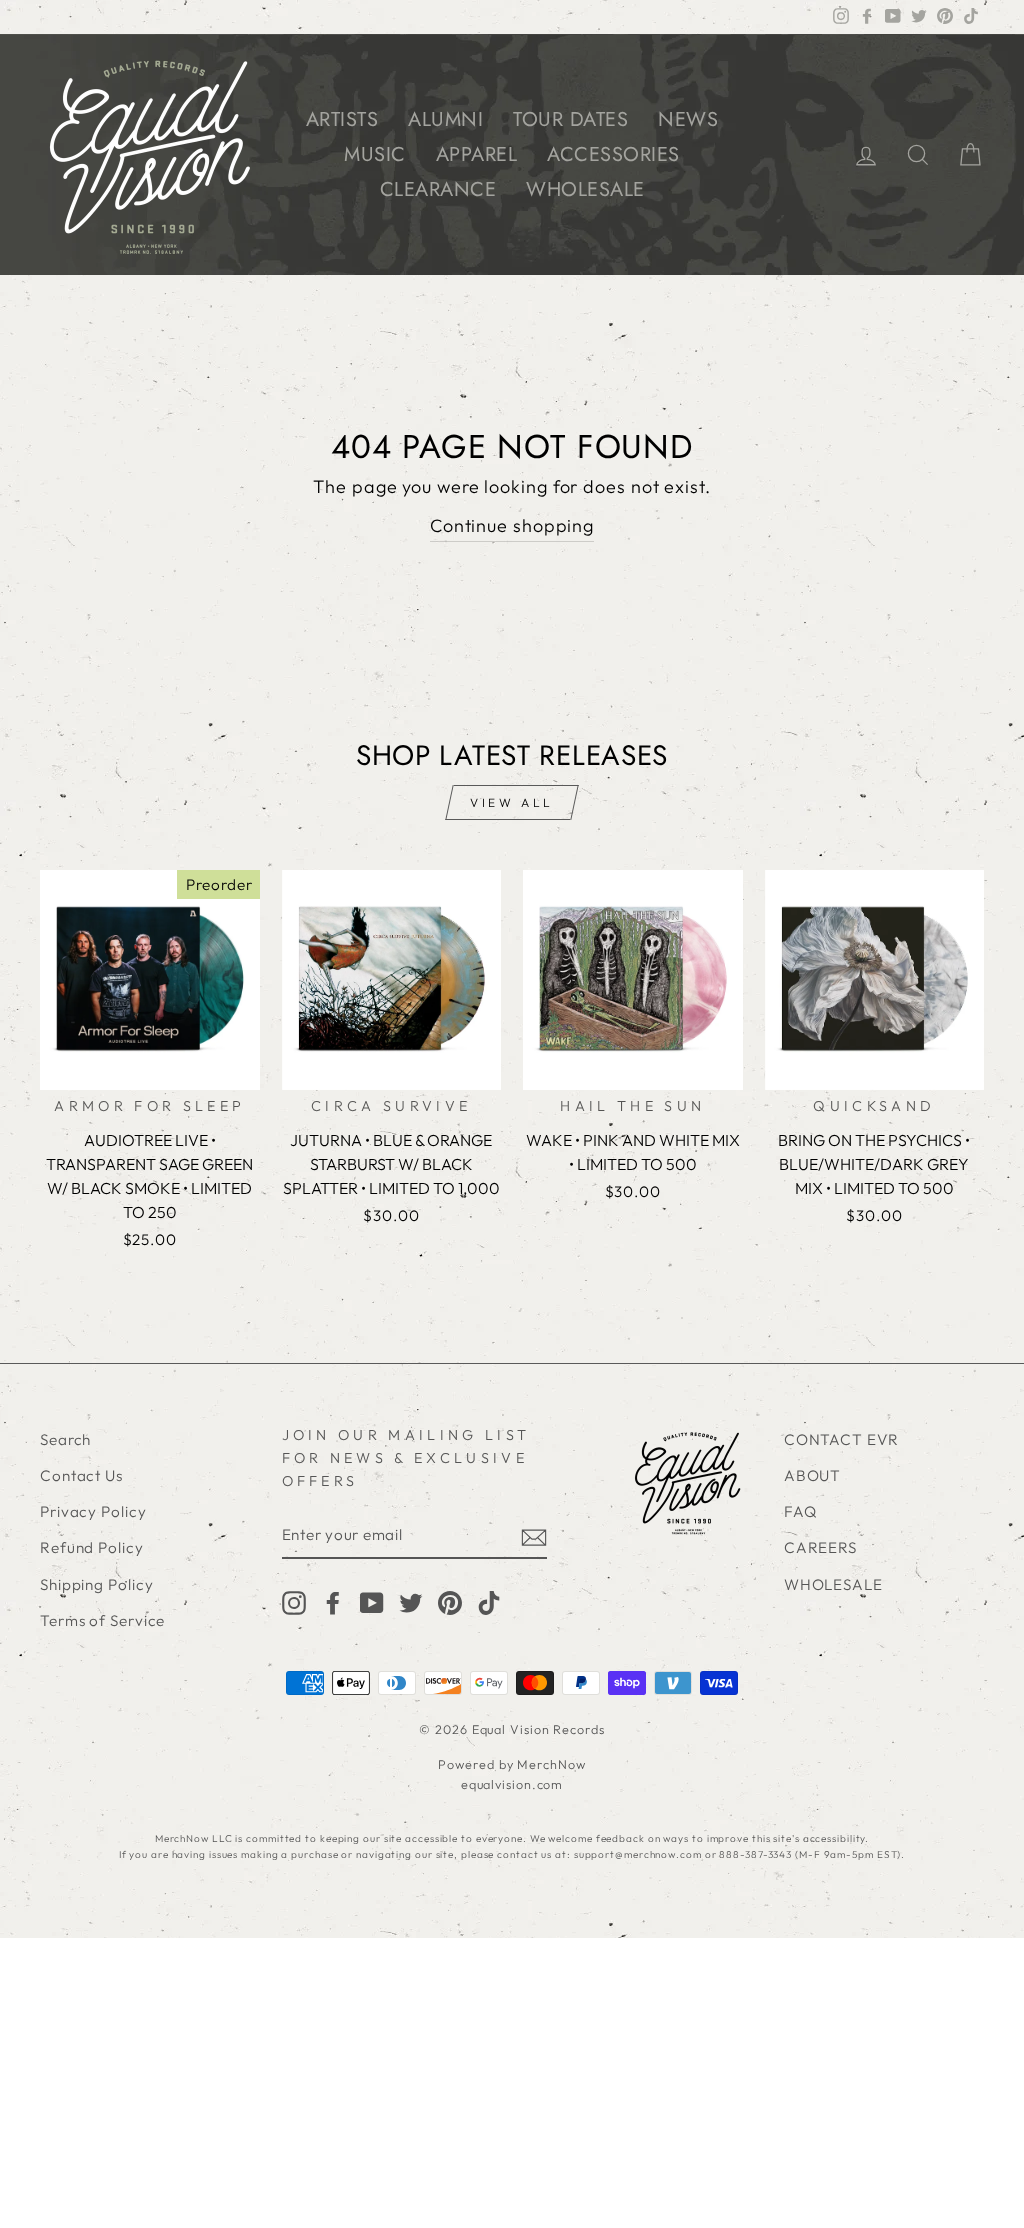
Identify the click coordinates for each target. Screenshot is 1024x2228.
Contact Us (81, 1475)
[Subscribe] (534, 1536)
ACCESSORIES (613, 154)
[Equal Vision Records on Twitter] (411, 1601)
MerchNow (551, 1764)
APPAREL (477, 154)
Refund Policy (92, 1547)
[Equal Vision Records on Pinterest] (450, 1601)
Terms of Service (102, 1620)
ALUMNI (445, 119)
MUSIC (375, 154)
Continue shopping (512, 525)
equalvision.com (512, 1784)
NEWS (688, 119)
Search (65, 1439)
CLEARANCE (438, 189)
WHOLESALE (585, 189)
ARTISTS (342, 119)
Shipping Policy (97, 1584)
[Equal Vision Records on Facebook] (333, 1601)
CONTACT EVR (841, 1439)
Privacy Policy (93, 1511)
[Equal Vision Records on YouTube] (372, 1601)
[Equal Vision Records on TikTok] (489, 1601)
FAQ (800, 1511)
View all (512, 802)
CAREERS (820, 1547)
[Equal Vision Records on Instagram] (294, 1601)
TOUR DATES (570, 119)
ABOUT (813, 1475)
